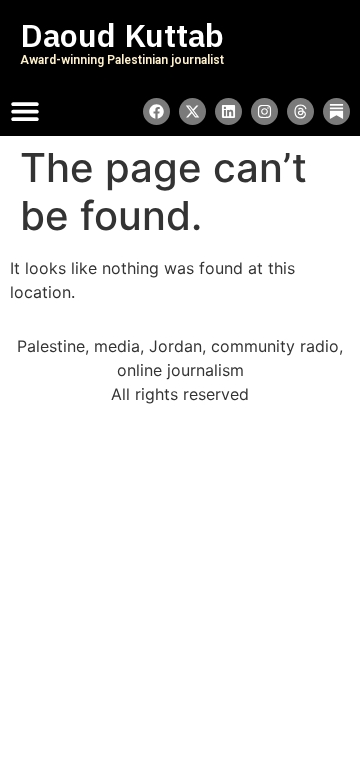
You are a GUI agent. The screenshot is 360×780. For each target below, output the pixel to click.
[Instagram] (264, 111)
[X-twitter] (192, 111)
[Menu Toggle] (25, 111)
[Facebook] (156, 111)
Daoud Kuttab (122, 36)
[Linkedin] (228, 111)
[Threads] (300, 111)
